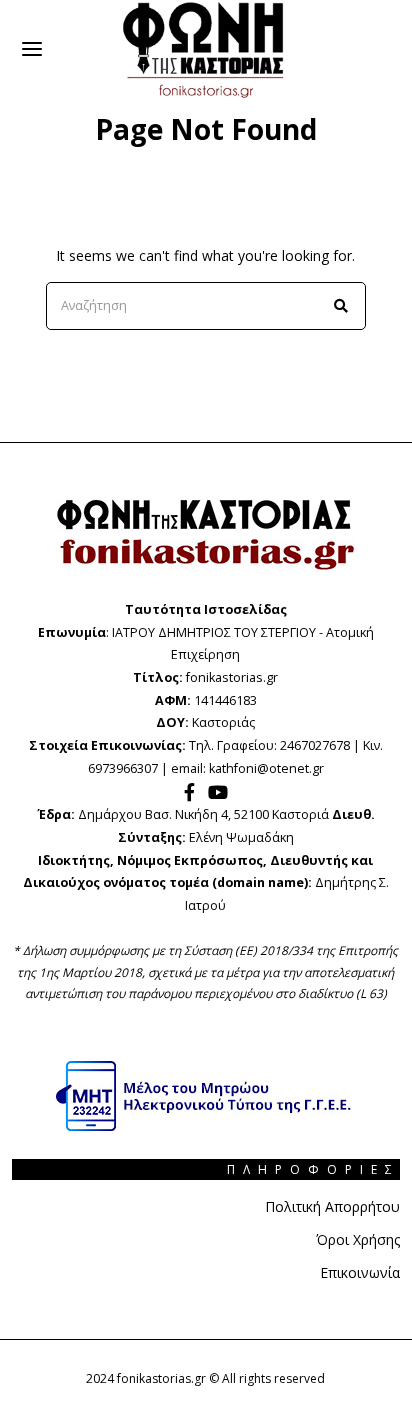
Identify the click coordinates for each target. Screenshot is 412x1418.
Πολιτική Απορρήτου (332, 1206)
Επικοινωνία (360, 1272)
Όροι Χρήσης (358, 1239)
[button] (342, 306)
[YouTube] (218, 792)
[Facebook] (189, 792)
